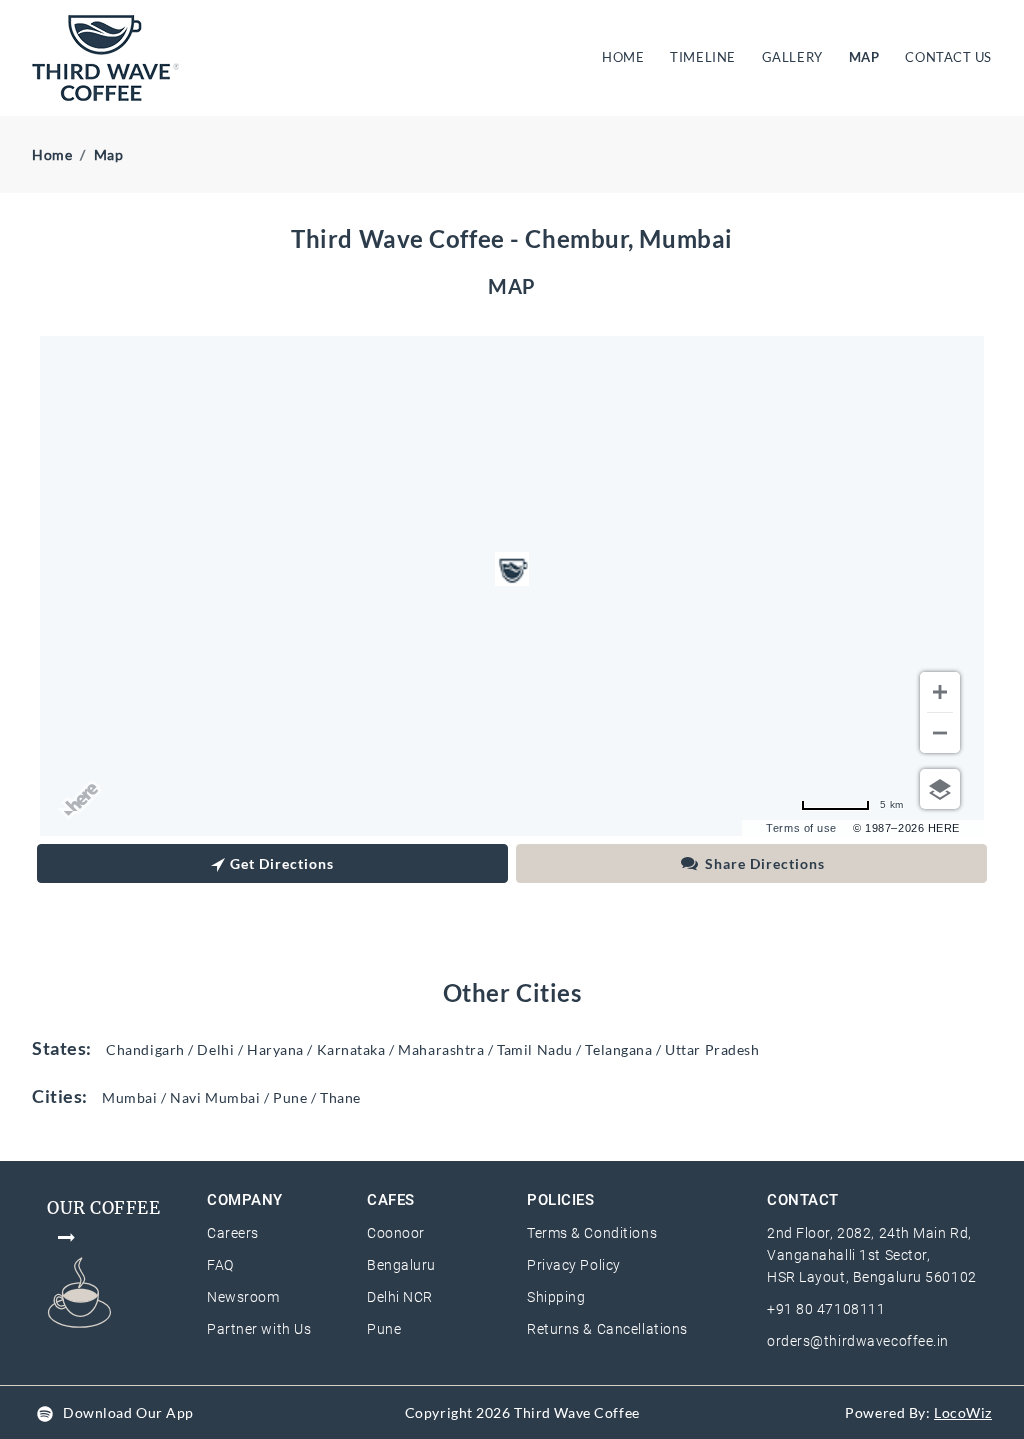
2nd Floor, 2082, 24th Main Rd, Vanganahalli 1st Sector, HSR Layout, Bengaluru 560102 (872, 1255)
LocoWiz (963, 1412)
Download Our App (128, 1412)
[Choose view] (940, 789)
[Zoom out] (940, 733)
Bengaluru (401, 1265)
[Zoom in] (940, 692)
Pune (384, 1329)
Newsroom (243, 1297)
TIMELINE (702, 57)
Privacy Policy (574, 1265)
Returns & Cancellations (607, 1329)
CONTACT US (948, 57)
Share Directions (765, 863)
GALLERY (792, 57)
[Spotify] (45, 1412)
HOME (627, 56)
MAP (864, 57)
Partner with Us (259, 1329)
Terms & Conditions (592, 1233)
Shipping (556, 1297)
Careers (233, 1233)
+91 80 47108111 (826, 1309)
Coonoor (396, 1233)
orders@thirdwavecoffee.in (858, 1341)
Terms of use (801, 828)
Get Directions (282, 863)
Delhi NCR (400, 1297)
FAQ (220, 1265)
